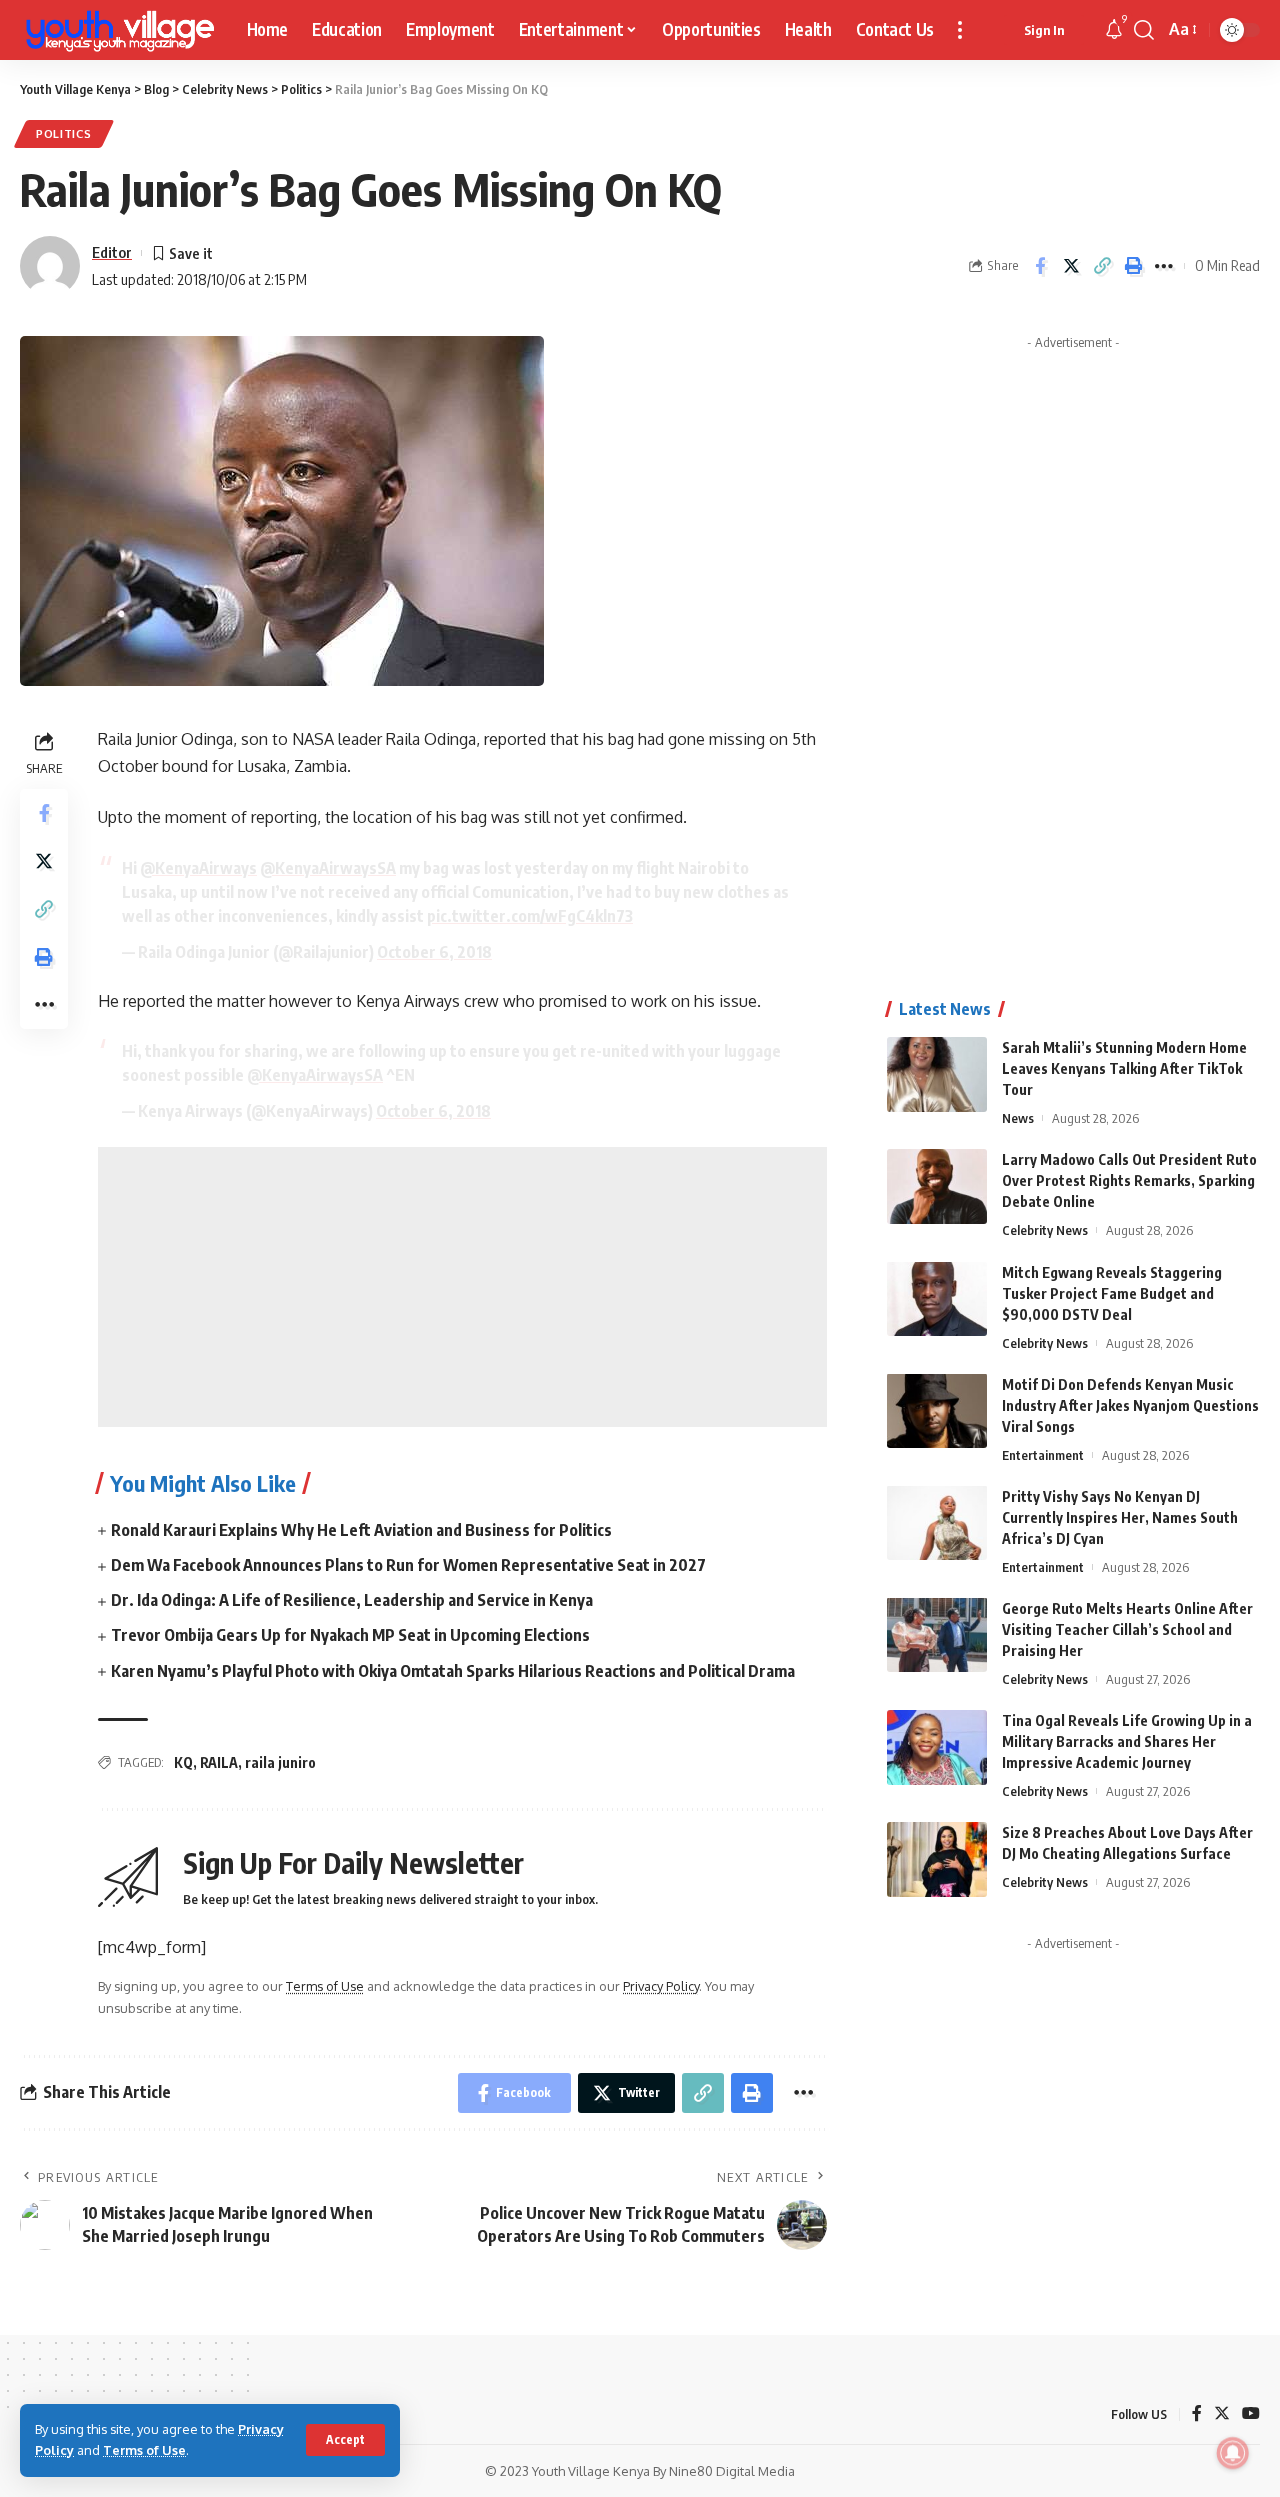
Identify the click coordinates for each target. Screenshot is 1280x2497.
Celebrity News (1045, 1230)
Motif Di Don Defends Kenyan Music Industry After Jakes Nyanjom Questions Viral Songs (1130, 1404)
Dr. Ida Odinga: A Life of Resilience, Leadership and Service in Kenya (352, 1600)
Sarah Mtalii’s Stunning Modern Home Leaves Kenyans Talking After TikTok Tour (1124, 1068)
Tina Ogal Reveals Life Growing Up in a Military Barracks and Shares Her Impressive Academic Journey (1127, 1741)
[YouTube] (1251, 2414)
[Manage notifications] (1233, 2453)
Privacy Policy (661, 1986)
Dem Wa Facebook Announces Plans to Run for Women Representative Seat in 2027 (408, 1565)
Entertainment (1043, 1454)
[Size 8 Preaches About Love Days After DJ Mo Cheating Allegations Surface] (937, 1859)
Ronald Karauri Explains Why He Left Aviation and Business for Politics (361, 1530)
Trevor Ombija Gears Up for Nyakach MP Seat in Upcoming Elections (350, 1635)
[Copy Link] (1102, 266)
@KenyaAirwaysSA (328, 868)
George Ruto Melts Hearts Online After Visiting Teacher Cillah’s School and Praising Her (1127, 1628)
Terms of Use (144, 2450)
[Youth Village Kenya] (117, 30)
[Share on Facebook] (1040, 266)
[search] (1144, 30)
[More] (1164, 266)
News (1018, 1118)
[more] (960, 30)
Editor (112, 252)
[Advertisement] (462, 1287)
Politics (64, 133)
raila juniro (280, 1762)
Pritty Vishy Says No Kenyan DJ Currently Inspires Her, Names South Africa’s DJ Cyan (1120, 1516)
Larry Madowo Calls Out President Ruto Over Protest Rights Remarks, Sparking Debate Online (1129, 1180)
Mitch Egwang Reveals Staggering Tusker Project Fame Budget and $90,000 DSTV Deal (1112, 1292)
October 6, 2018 (434, 952)
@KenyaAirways (198, 868)
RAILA (219, 1762)
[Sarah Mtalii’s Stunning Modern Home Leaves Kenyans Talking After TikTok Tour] (937, 1074)
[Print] (1133, 266)
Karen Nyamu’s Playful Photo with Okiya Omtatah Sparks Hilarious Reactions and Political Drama (453, 1671)
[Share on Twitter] (1071, 266)
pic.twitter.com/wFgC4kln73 (530, 916)
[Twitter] (1222, 2414)
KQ (183, 1762)
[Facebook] (1197, 2414)
